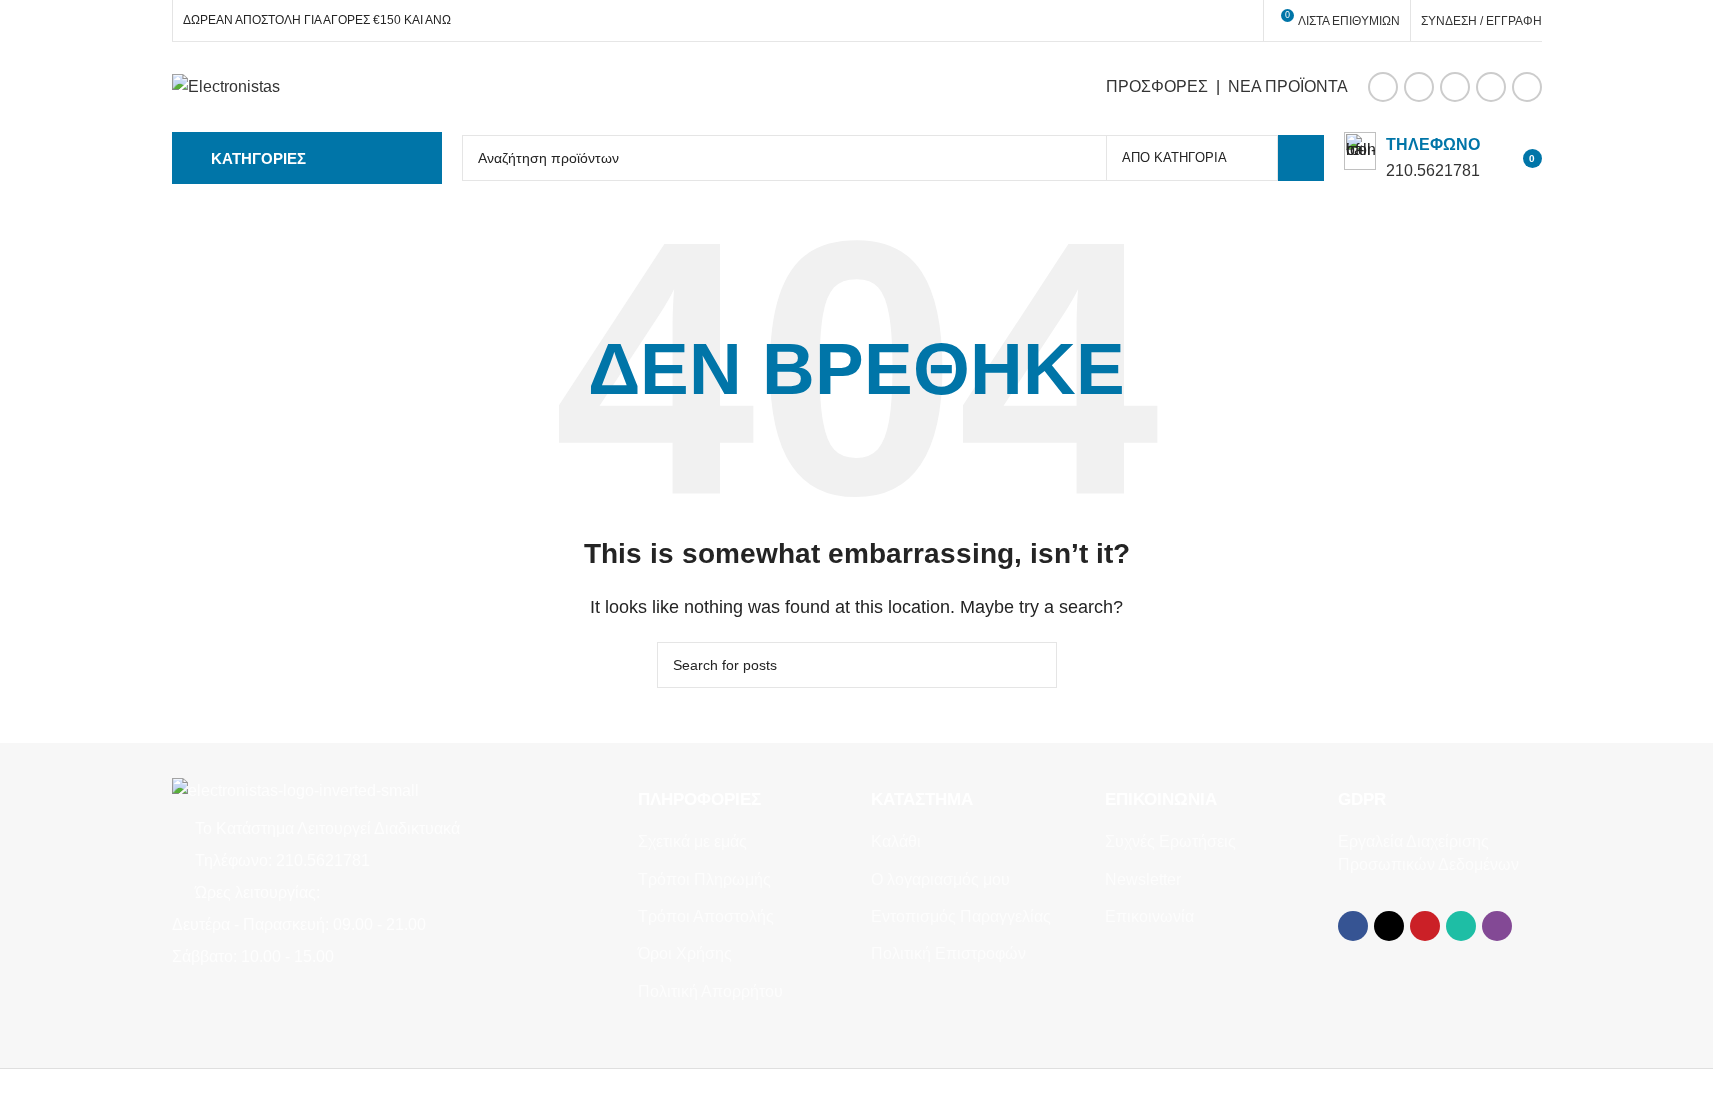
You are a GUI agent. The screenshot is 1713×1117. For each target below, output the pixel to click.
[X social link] (1419, 87)
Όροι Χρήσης (685, 953)
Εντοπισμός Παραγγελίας (961, 916)
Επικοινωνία (1149, 916)
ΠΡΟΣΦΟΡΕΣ (1157, 86)
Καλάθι (896, 841)
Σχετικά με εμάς (692, 841)
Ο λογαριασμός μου (940, 879)
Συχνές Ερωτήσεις (1170, 841)
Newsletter (1143, 879)
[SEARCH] (1301, 158)
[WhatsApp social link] (1491, 87)
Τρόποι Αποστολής (706, 916)
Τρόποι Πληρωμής (704, 879)
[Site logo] (226, 85)
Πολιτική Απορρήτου (710, 991)
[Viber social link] (1527, 87)
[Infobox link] (1412, 157)
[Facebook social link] (1383, 87)
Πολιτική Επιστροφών (948, 953)
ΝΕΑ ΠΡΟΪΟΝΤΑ (1288, 86)
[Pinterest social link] (1455, 87)
